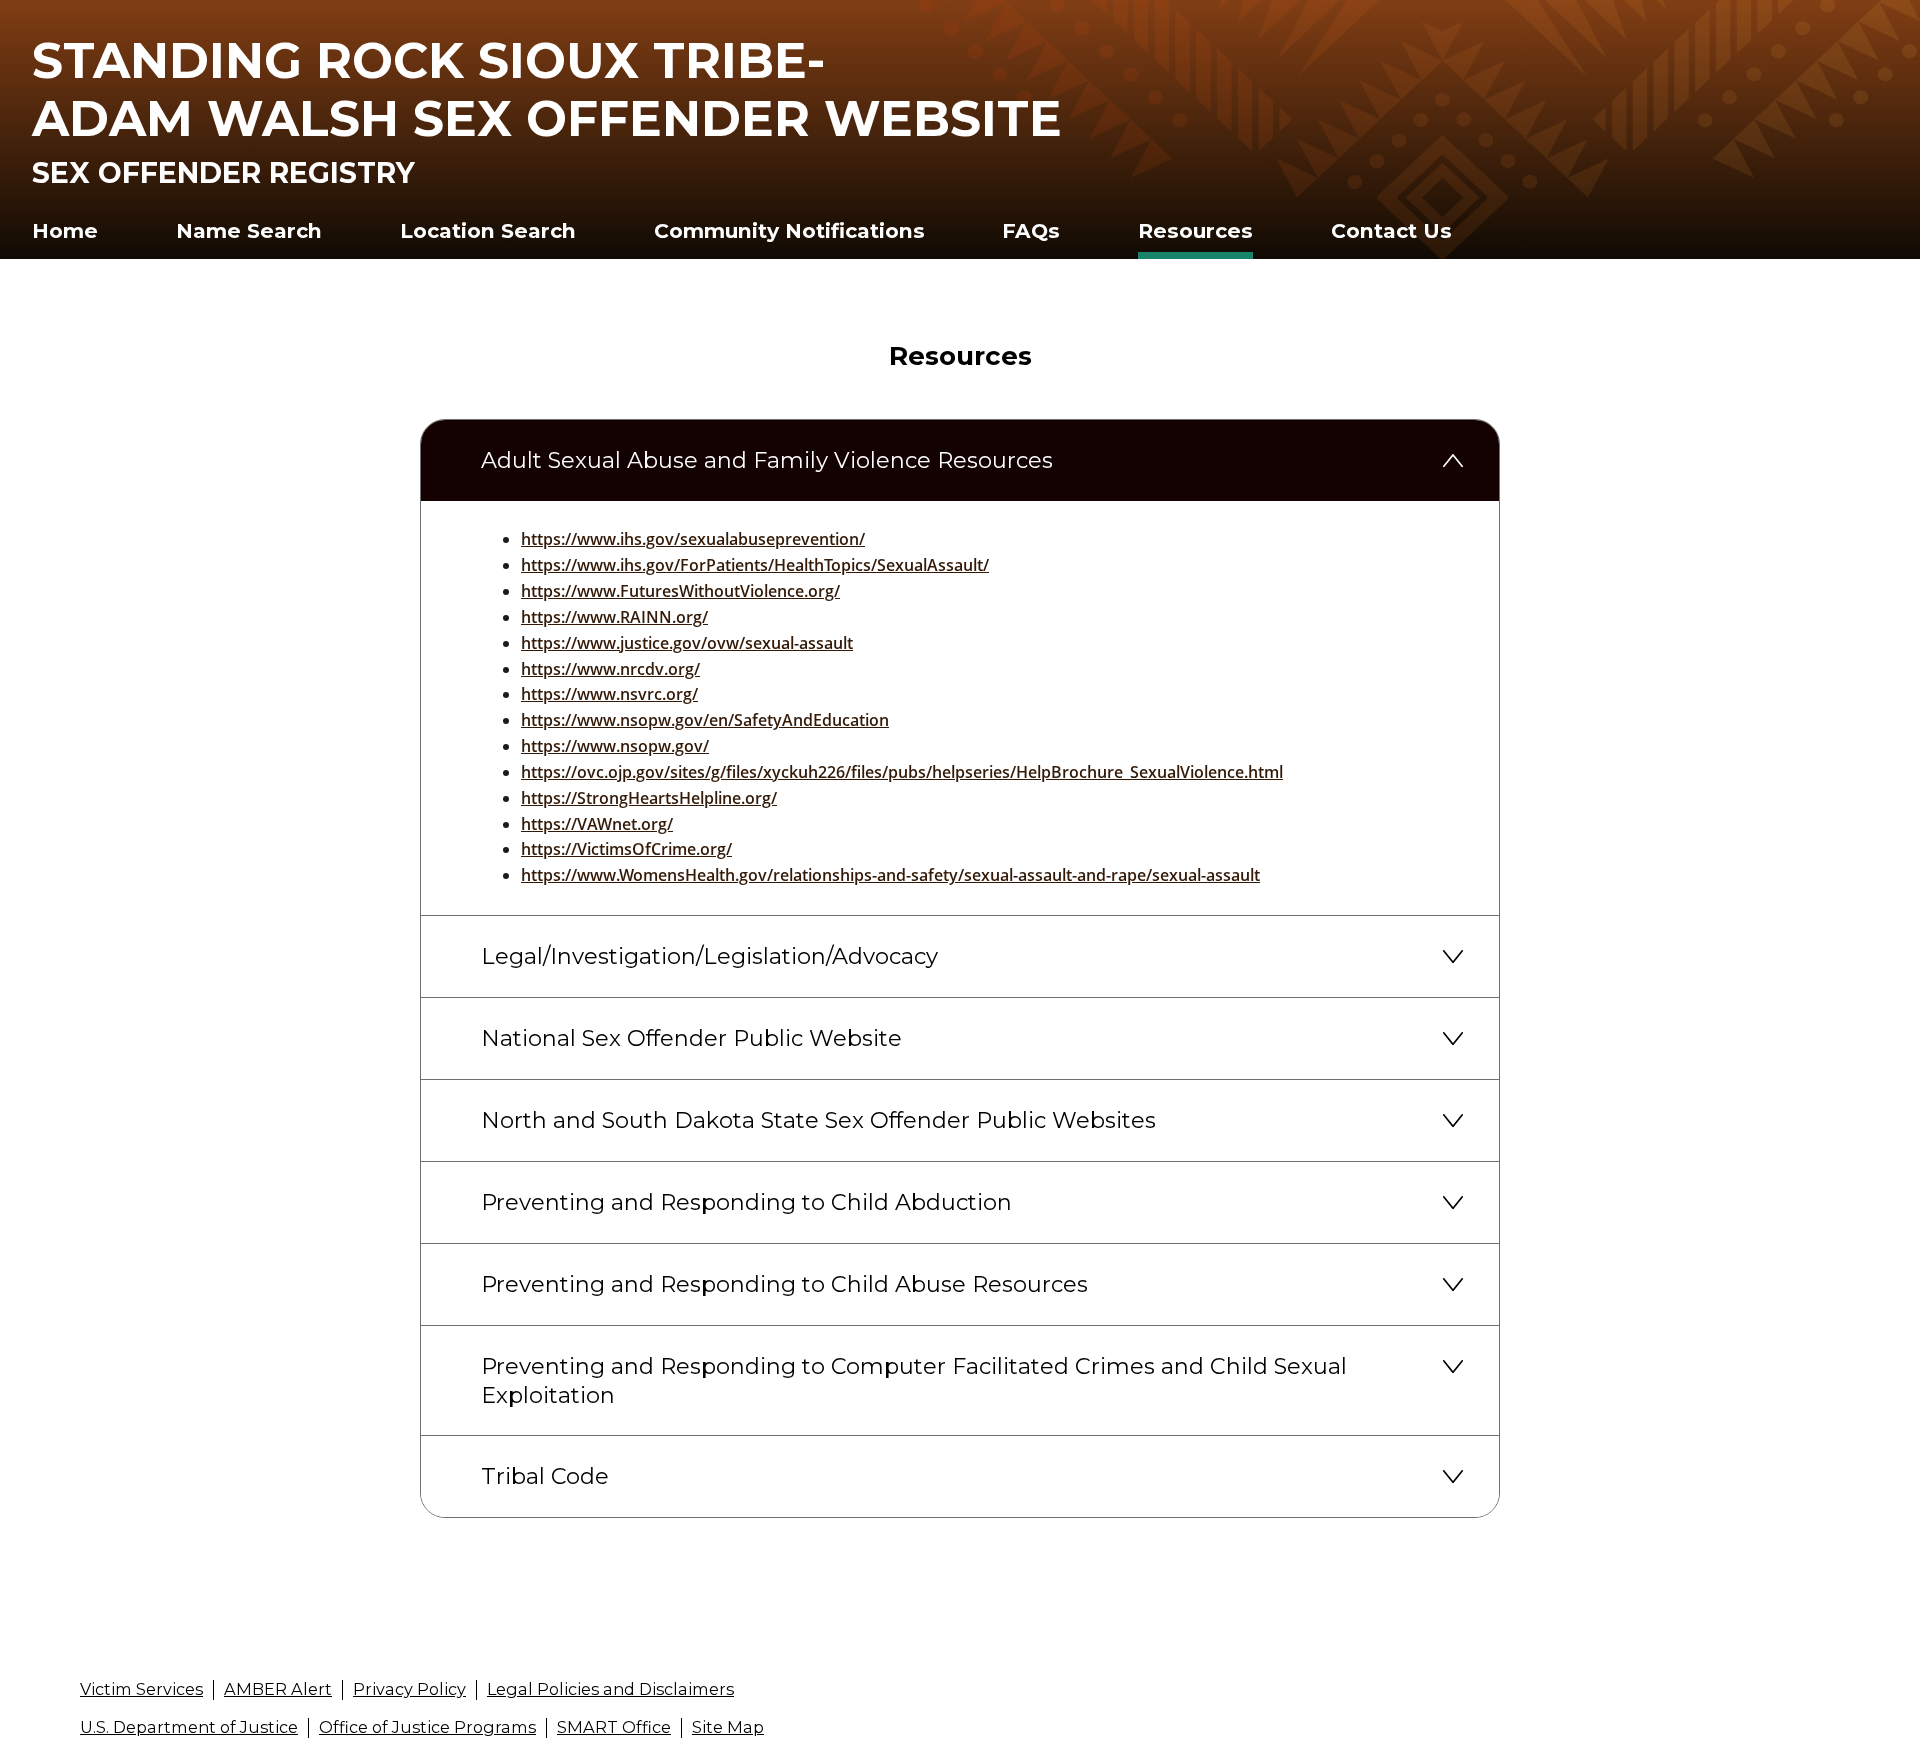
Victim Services (141, 1689)
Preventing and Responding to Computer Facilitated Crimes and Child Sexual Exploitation (914, 1380)
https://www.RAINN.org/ (614, 617)
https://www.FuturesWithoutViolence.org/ (680, 591)
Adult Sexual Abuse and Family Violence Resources (767, 460)
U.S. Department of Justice (189, 1727)
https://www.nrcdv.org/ (610, 669)
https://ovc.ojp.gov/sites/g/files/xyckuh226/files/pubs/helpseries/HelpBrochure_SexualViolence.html (902, 772)
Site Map (728, 1727)
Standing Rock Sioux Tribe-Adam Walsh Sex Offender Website (547, 89)
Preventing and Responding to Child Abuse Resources (784, 1284)
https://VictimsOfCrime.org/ (626, 849)
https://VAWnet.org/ (597, 824)
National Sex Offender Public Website (691, 1038)
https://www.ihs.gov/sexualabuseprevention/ (693, 539)
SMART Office (614, 1727)
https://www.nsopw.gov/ (615, 746)
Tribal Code (545, 1476)
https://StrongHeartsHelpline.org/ (649, 798)
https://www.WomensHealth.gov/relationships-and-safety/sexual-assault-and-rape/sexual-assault (890, 875)
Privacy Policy (409, 1689)
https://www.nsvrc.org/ (609, 694)
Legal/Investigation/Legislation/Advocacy (709, 956)
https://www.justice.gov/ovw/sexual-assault (687, 643)
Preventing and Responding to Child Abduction (746, 1202)
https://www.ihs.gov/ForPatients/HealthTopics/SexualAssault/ (755, 565)
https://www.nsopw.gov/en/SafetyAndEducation (705, 720)
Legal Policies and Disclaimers (610, 1689)
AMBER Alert (278, 1689)
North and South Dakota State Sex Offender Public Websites (818, 1120)
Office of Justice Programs (427, 1727)
